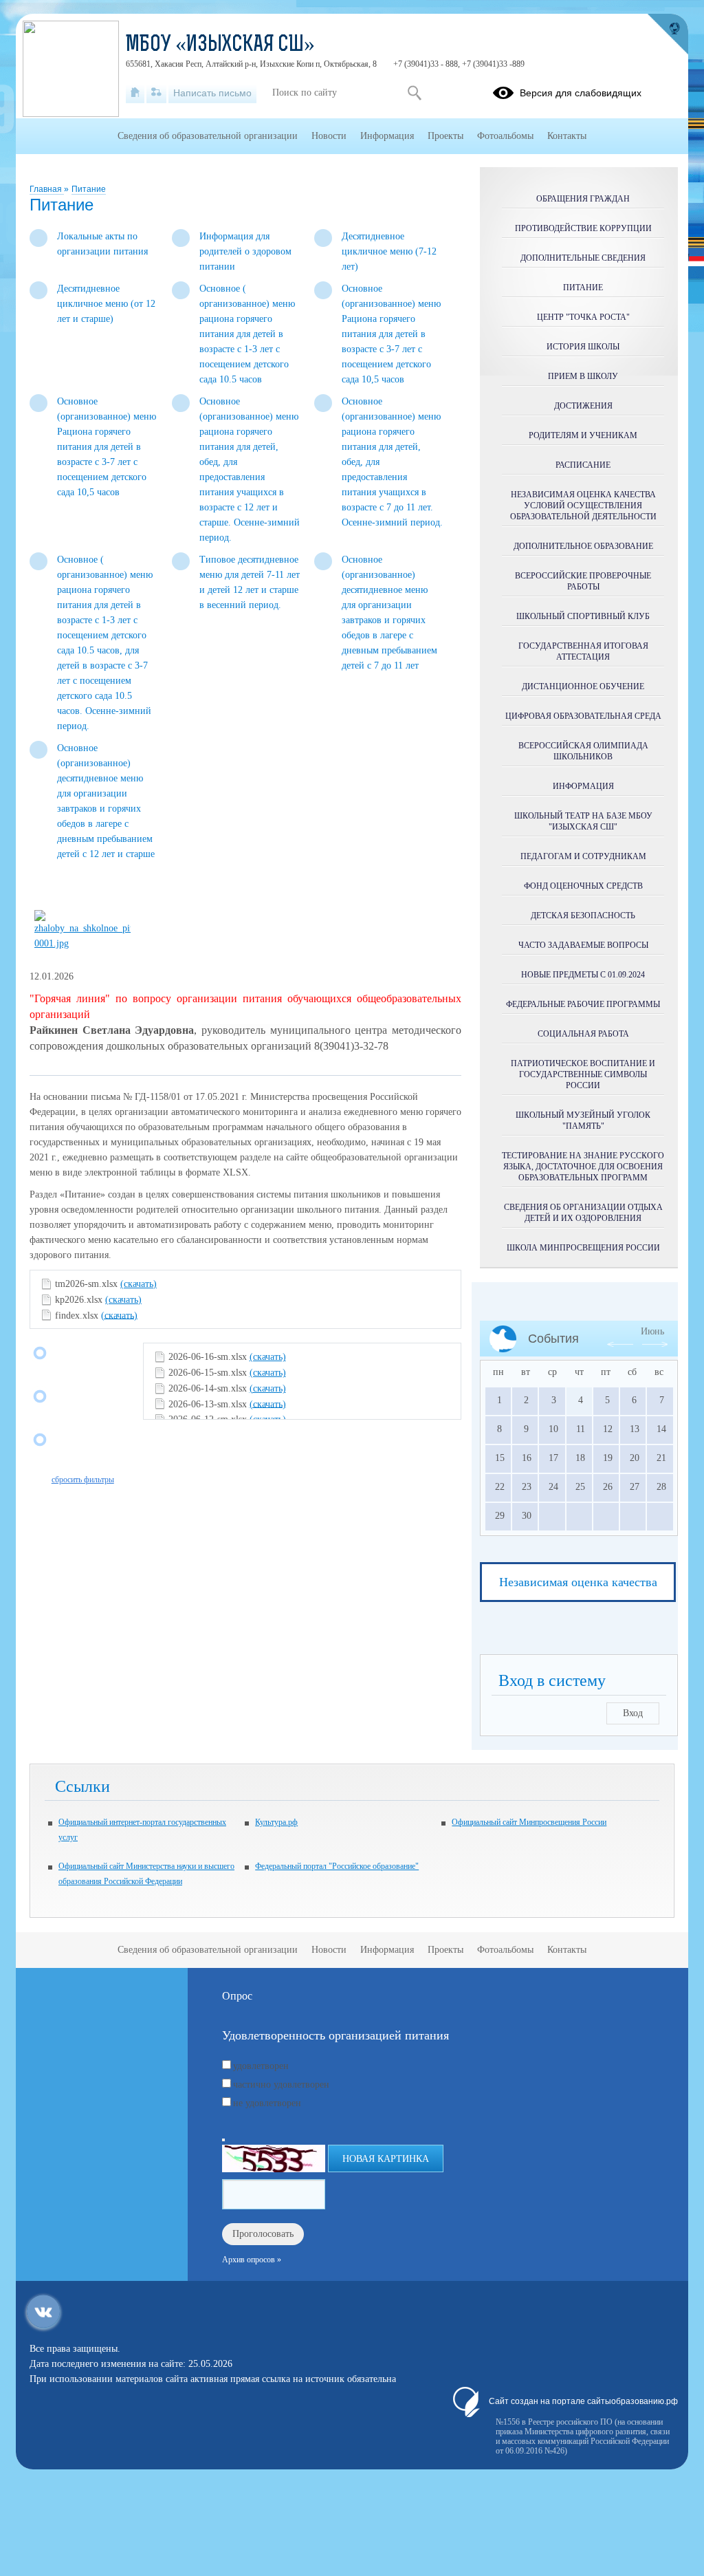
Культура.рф (276, 1822)
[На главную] (135, 93)
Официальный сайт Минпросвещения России (529, 1822)
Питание (89, 189)
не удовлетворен (267, 2103)
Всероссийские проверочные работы (583, 581)
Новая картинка (386, 2159)
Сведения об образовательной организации (208, 136)
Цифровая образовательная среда (583, 716)
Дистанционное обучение (583, 686)
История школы (583, 347)
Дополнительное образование (583, 546)
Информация (583, 786)
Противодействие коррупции (583, 228)
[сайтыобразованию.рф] (668, 34)
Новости (329, 136)
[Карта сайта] (156, 93)
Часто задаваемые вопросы (583, 945)
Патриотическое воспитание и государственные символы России (583, 1074)
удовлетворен (261, 2066)
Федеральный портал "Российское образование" (337, 1866)
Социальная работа (583, 1034)
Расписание (583, 465)
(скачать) (139, 1284)
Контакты (567, 136)
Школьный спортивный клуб (583, 616)
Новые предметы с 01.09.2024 (583, 975)
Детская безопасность (583, 916)
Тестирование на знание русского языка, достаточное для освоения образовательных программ (583, 1167)
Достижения (583, 406)
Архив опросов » (252, 2260)
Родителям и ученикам (583, 435)
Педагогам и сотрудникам (583, 856)
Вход (633, 1713)
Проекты (445, 136)
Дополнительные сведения (583, 258)
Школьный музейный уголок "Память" (583, 1121)
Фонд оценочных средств (583, 886)
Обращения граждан (583, 199)
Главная (47, 189)
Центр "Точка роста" (583, 317)
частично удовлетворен (281, 2085)
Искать (414, 93)
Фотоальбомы (505, 136)
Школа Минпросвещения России (583, 1248)
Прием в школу (583, 376)
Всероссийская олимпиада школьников (583, 751)
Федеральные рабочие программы (583, 1004)
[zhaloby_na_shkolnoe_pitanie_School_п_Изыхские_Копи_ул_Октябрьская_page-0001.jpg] (82, 943)
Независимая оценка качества (578, 1582)
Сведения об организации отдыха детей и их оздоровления (583, 1213)
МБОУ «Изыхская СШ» (220, 45)
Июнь (652, 1331)
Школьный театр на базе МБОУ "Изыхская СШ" (583, 821)
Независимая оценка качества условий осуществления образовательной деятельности (583, 506)
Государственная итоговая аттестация (583, 651)
